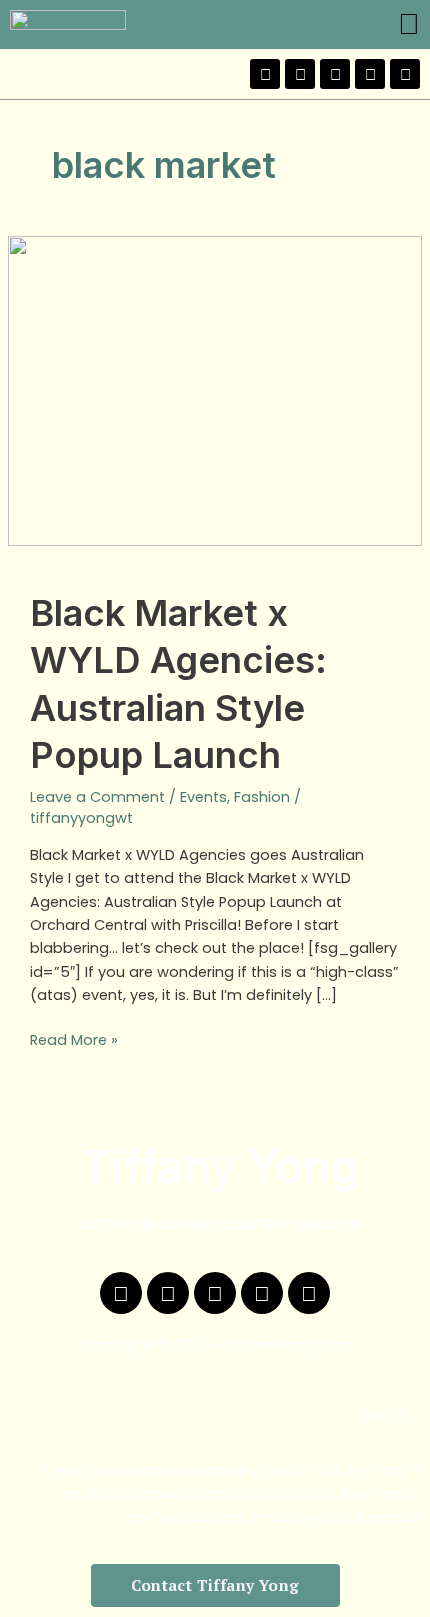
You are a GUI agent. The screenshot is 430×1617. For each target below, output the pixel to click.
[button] (409, 24)
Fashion (262, 797)
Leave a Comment (97, 797)
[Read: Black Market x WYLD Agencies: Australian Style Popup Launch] (215, 390)
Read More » (74, 1039)
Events (203, 797)
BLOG (383, 1415)
